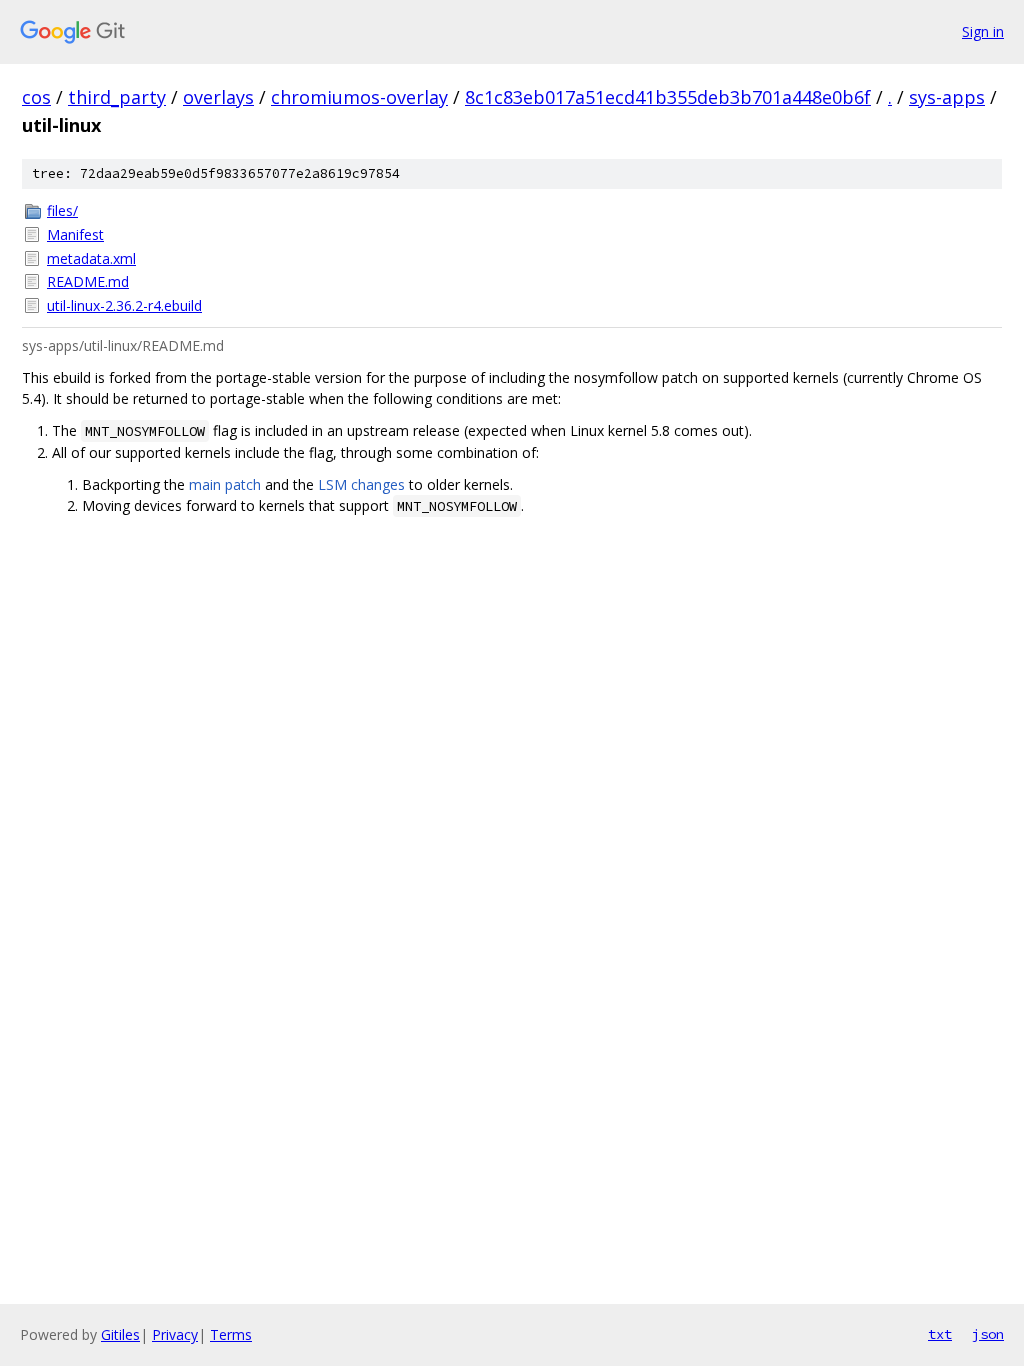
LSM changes (361, 484)
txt (940, 1334)
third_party (117, 97)
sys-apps (947, 97)
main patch (225, 484)
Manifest (75, 234)
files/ (62, 210)
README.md (88, 281)
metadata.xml (91, 258)
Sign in (983, 31)
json (988, 1334)
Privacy (175, 1334)
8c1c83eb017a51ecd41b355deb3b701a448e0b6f (668, 97)
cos (36, 97)
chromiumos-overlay (359, 97)
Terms (231, 1334)
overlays (218, 97)
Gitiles (120, 1334)
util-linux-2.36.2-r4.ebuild (124, 305)
